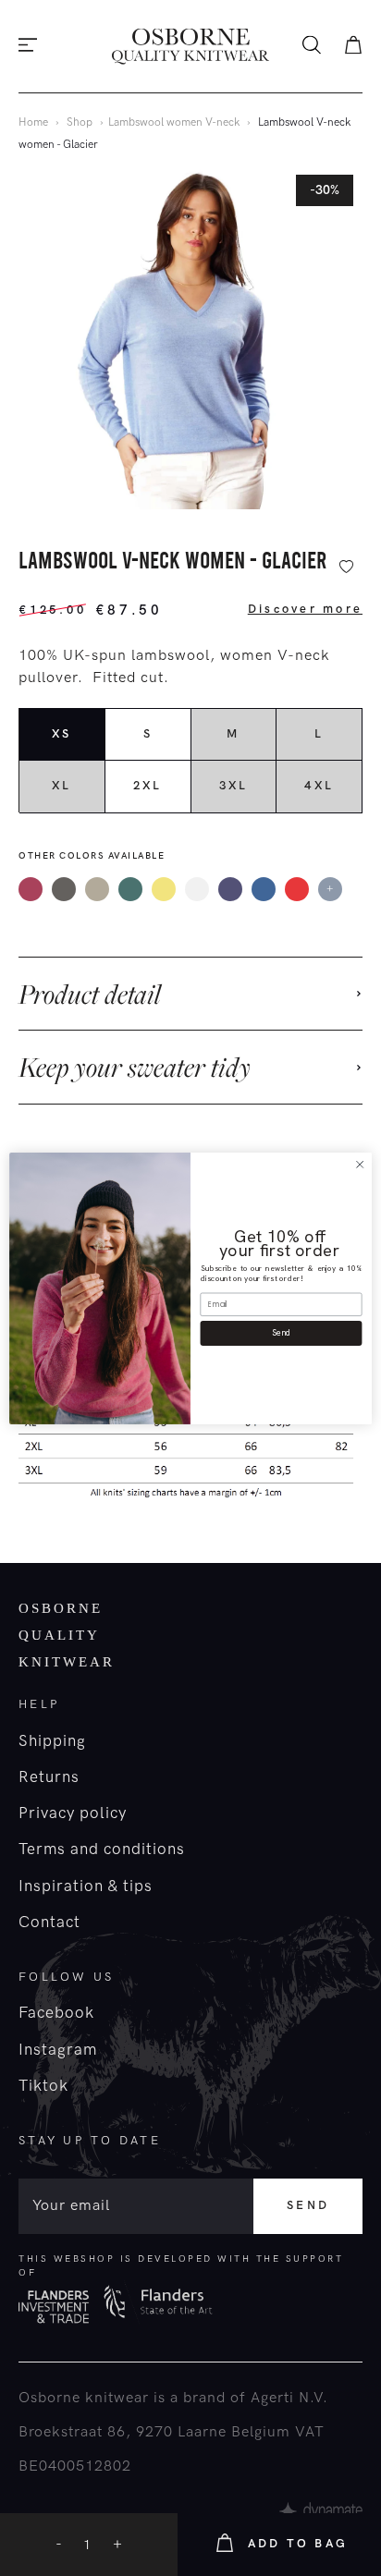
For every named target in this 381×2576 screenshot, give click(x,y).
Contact (49, 1923)
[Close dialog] (360, 1165)
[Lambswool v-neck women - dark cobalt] (230, 889)
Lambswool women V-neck (174, 122)
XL (62, 786)
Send (308, 2205)
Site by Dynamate (321, 2511)
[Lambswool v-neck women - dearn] (264, 889)
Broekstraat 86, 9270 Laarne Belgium (154, 2432)
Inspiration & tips (86, 1886)
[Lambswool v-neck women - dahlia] (197, 889)
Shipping (52, 1741)
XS (62, 734)
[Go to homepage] (190, 47)
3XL (234, 786)
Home (33, 122)
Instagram (58, 2050)
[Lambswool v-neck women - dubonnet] (297, 889)
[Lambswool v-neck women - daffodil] (164, 889)
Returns (49, 1777)
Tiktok (43, 2086)
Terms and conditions (102, 1850)
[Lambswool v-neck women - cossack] (130, 889)
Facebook (56, 2013)
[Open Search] (312, 47)
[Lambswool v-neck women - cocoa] (64, 889)
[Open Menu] (28, 47)
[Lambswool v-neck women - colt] (97, 889)
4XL (319, 786)
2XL (148, 786)
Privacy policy (73, 1813)
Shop (80, 122)
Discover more (305, 609)
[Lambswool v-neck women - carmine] (31, 889)
